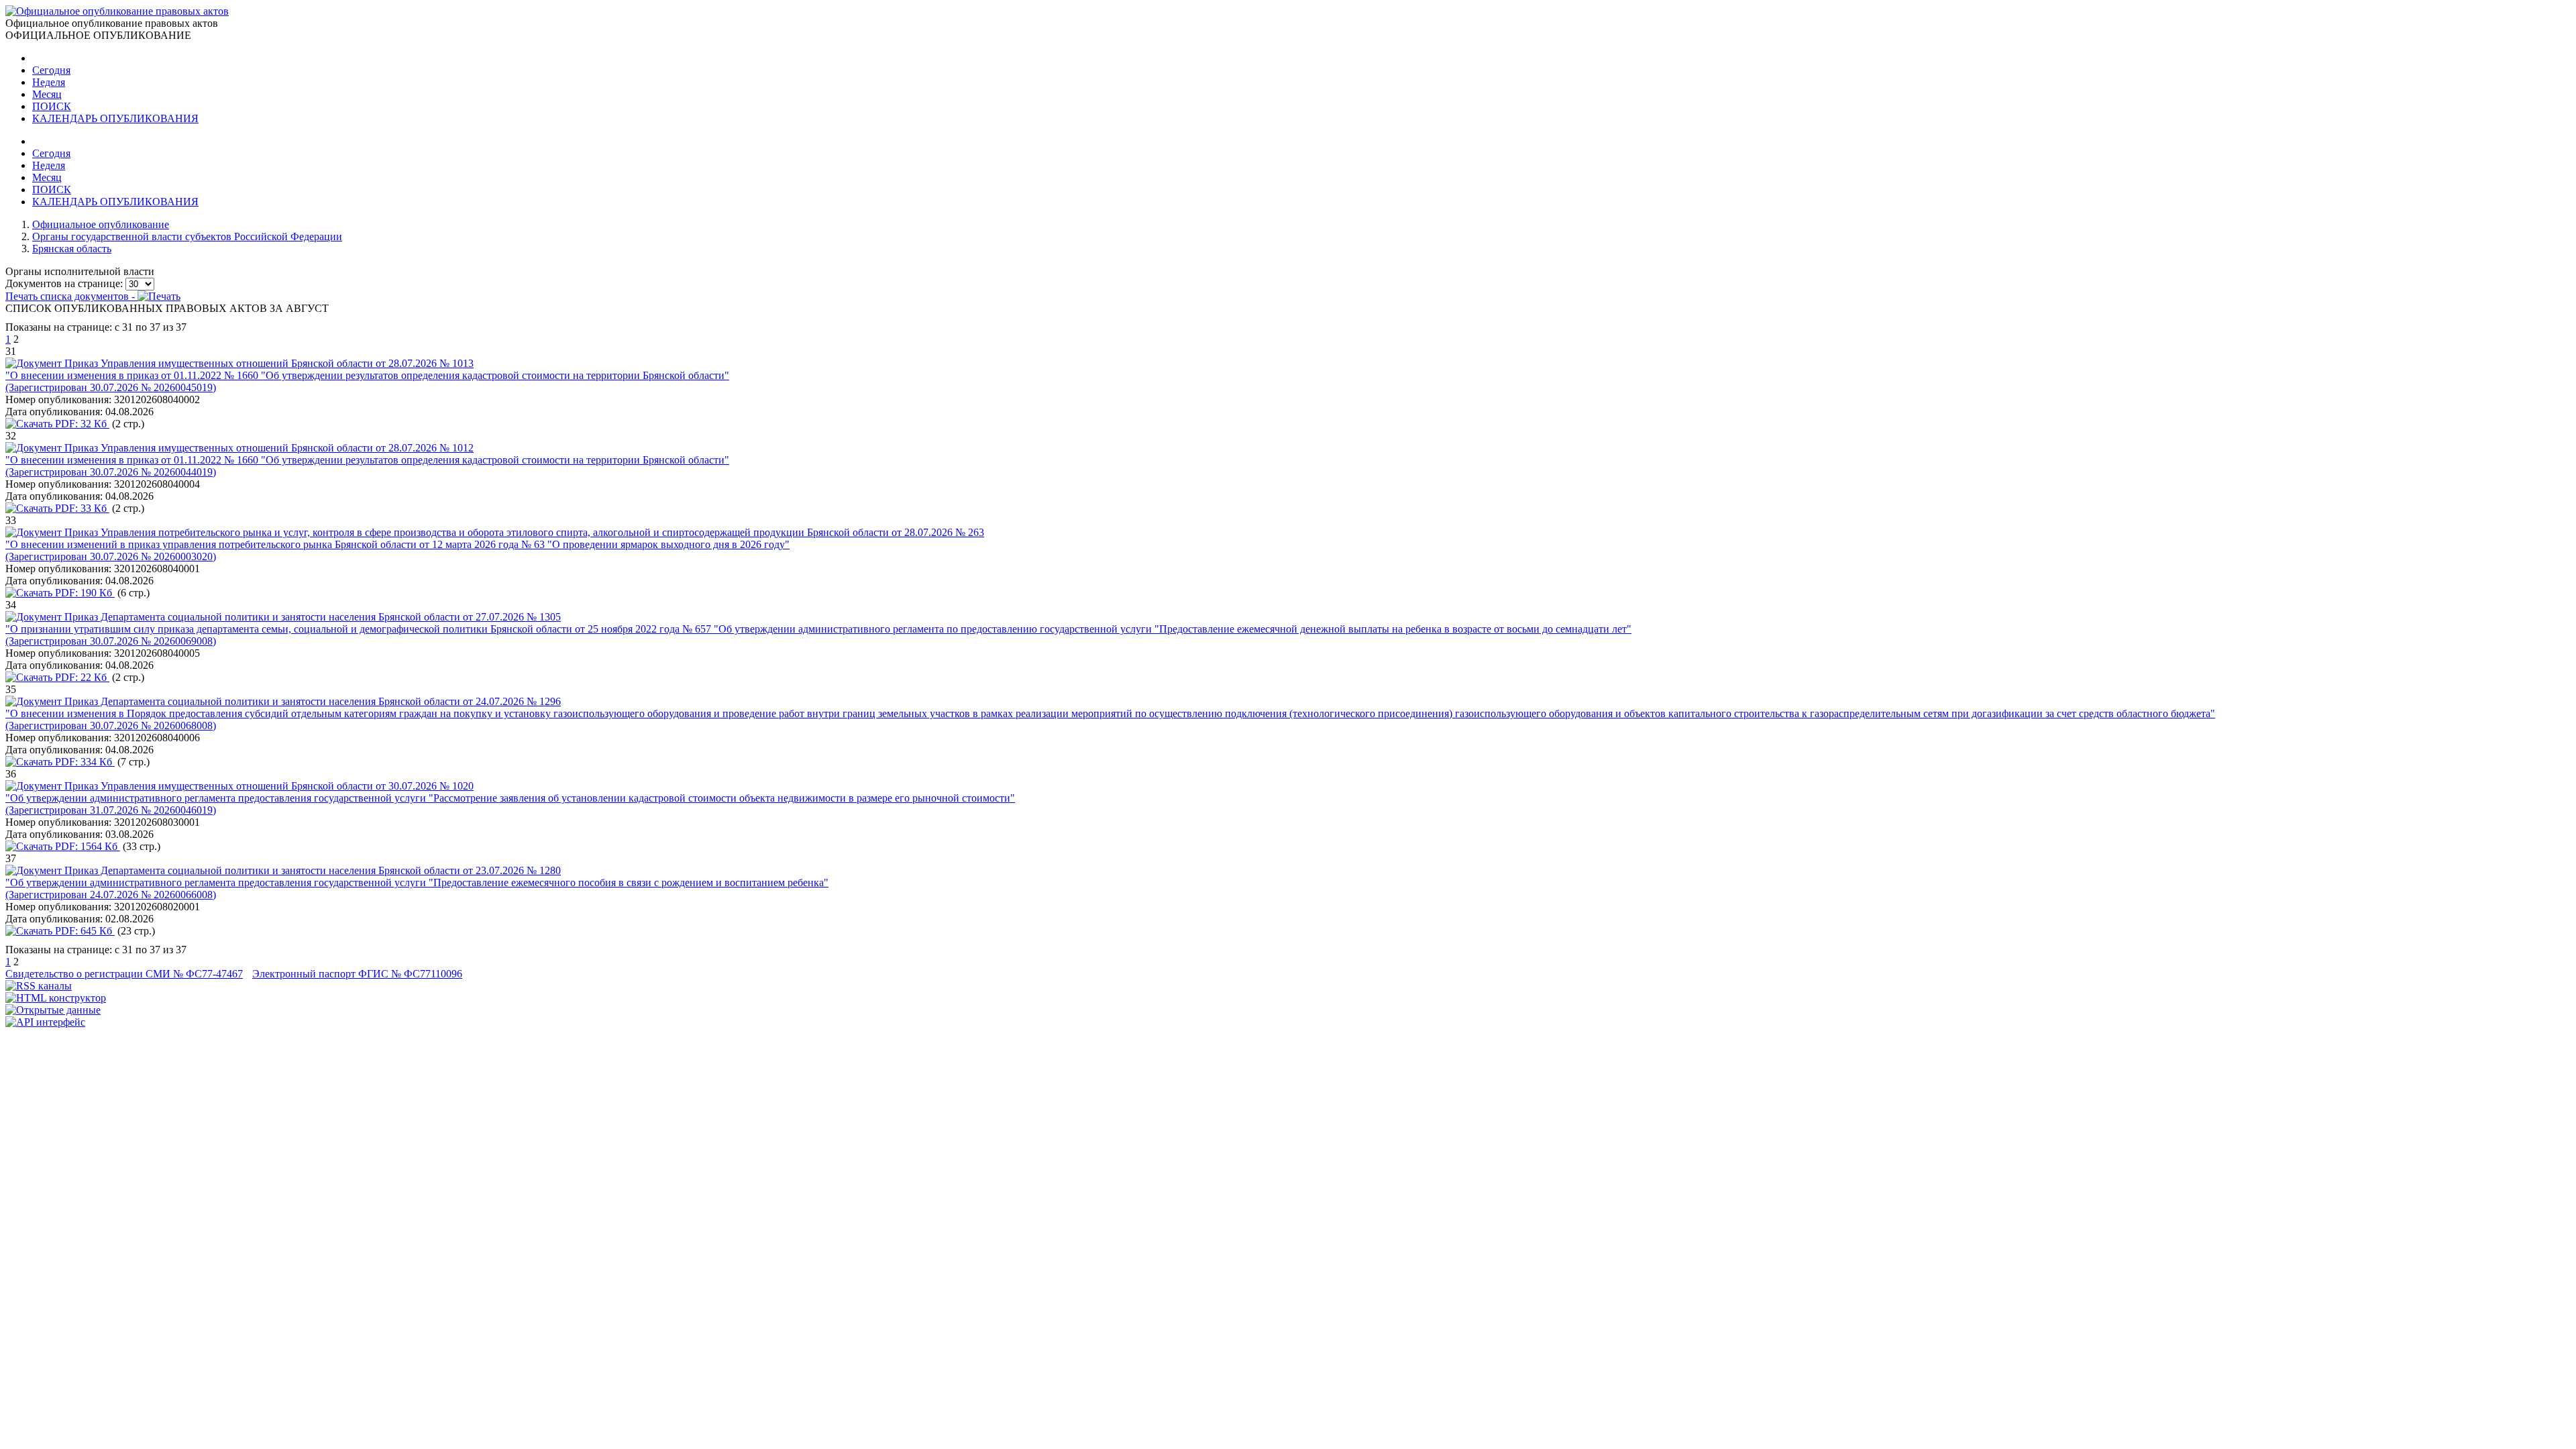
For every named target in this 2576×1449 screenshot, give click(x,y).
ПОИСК (52, 106)
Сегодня (51, 70)
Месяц (47, 94)
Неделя (49, 82)
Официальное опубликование (101, 224)
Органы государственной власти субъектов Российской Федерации (187, 236)
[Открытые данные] (53, 1010)
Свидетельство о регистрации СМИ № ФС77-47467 (124, 974)
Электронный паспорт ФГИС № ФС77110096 (357, 974)
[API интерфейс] (45, 1022)
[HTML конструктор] (56, 998)
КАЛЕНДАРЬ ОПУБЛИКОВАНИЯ (115, 118)
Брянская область (72, 249)
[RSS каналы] (39, 986)
